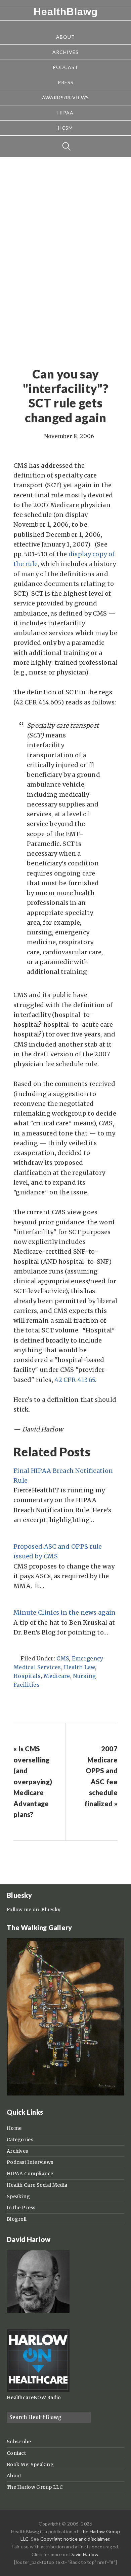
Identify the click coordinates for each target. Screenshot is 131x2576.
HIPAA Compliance (30, 2174)
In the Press (21, 2208)
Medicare (57, 1676)
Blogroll (17, 2219)
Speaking (18, 2197)
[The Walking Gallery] (65, 2094)
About (14, 2476)
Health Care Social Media (37, 2185)
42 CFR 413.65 (75, 1380)
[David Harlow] (38, 2311)
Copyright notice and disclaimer (75, 2539)
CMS (63, 1658)
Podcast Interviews (30, 2162)
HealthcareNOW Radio (34, 2398)
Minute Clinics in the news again (65, 1612)
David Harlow (84, 2554)
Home (14, 2128)
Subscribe (19, 2442)
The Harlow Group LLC (35, 2487)
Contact (16, 2453)
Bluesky (51, 1910)
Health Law (79, 1667)
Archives (17, 2151)
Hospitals (27, 1676)
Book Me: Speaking (30, 2465)
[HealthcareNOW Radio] (38, 2390)
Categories (20, 2140)
